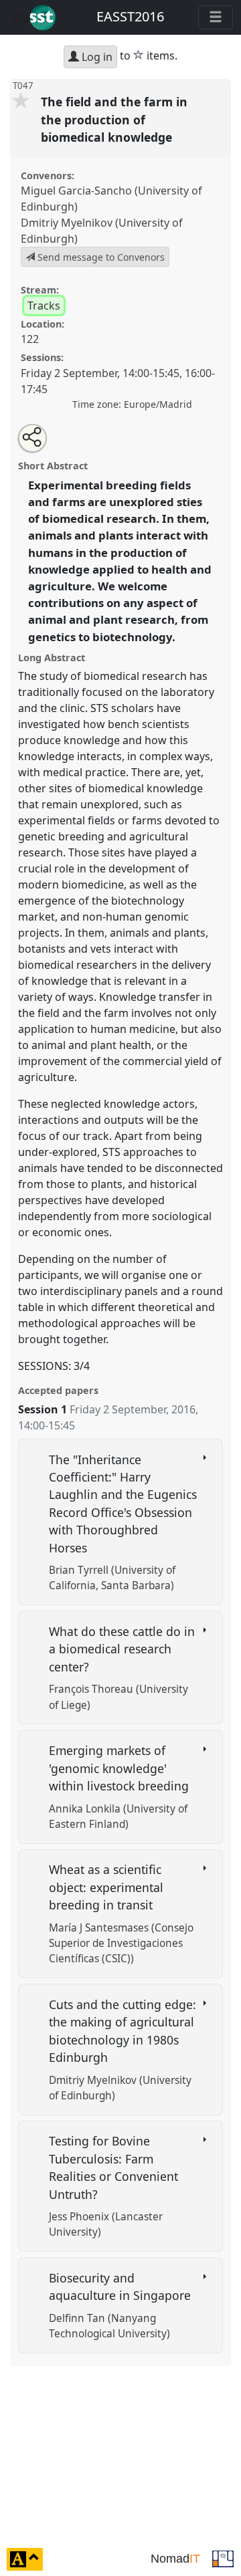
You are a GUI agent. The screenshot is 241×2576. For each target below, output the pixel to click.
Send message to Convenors (100, 257)
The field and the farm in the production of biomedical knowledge (114, 119)
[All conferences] (223, 2558)
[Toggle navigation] (216, 17)
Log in (96, 57)
